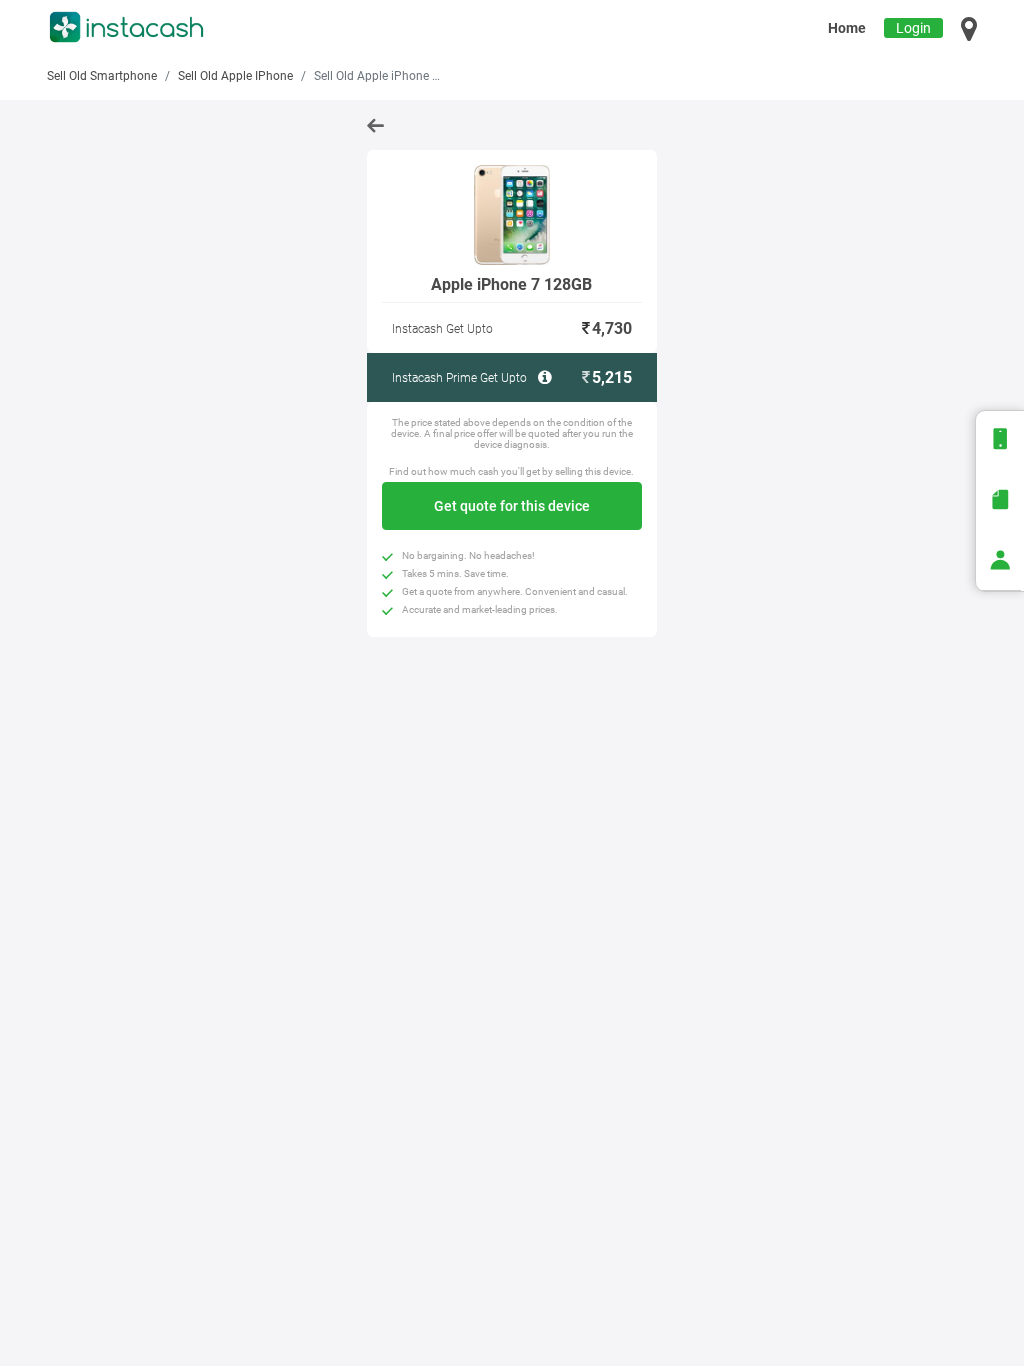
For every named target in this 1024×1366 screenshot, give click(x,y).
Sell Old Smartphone (102, 76)
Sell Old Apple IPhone (235, 76)
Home (847, 28)
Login (913, 28)
